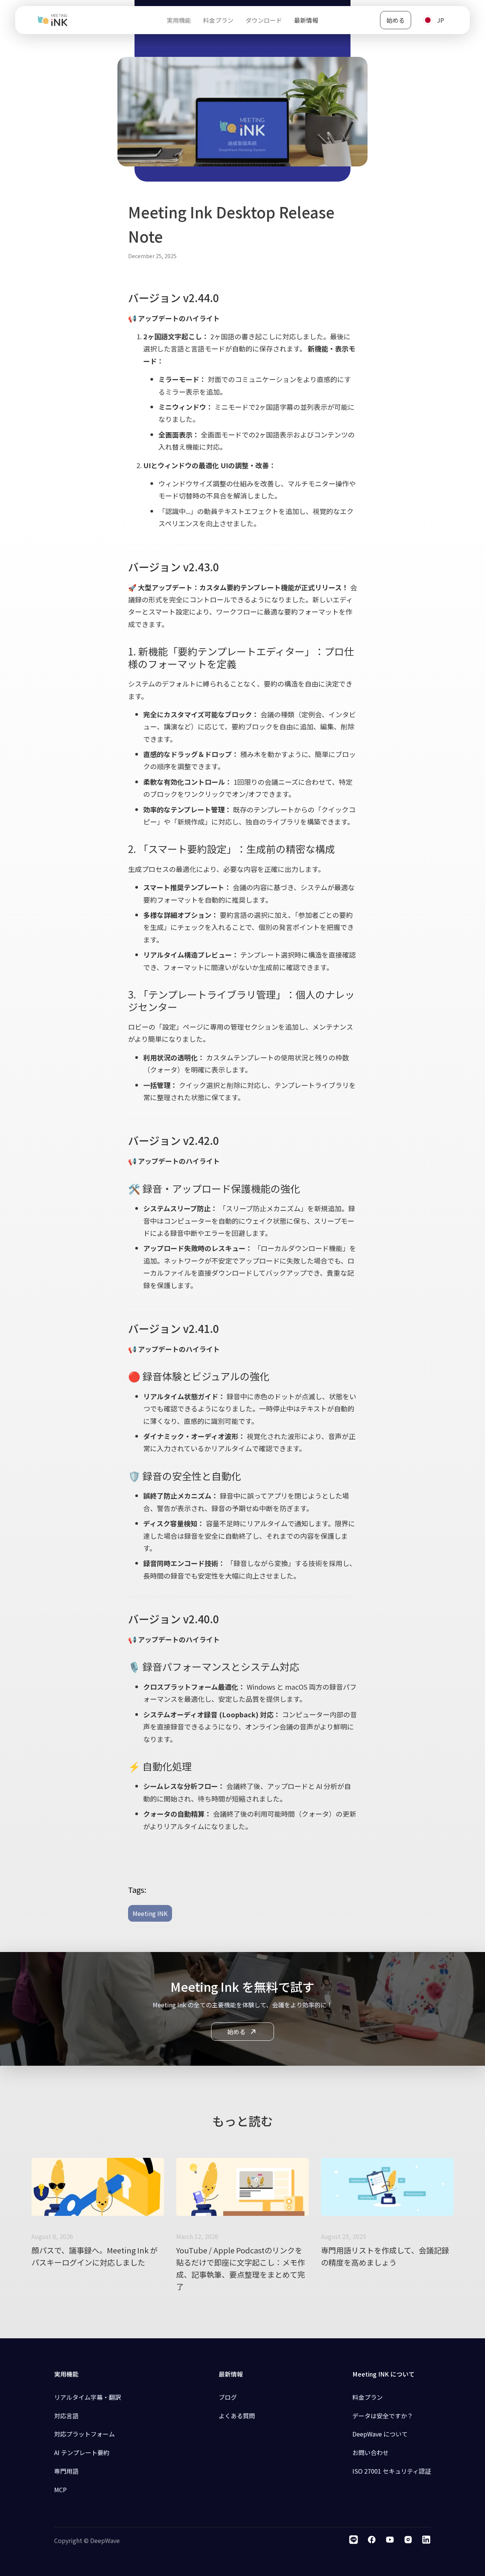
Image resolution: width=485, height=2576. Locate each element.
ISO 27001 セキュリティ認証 (392, 2471)
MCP (60, 2490)
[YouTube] (390, 2541)
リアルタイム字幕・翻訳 (88, 2397)
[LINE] (354, 2541)
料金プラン (368, 2397)
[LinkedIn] (426, 2541)
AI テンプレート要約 (82, 2452)
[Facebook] (372, 2541)
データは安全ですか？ (383, 2416)
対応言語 (66, 2416)
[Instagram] (408, 2541)
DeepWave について (380, 2434)
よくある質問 (237, 2416)
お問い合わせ (371, 2452)
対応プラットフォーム (84, 2434)
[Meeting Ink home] (53, 20)
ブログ (228, 2397)
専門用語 (66, 2471)
